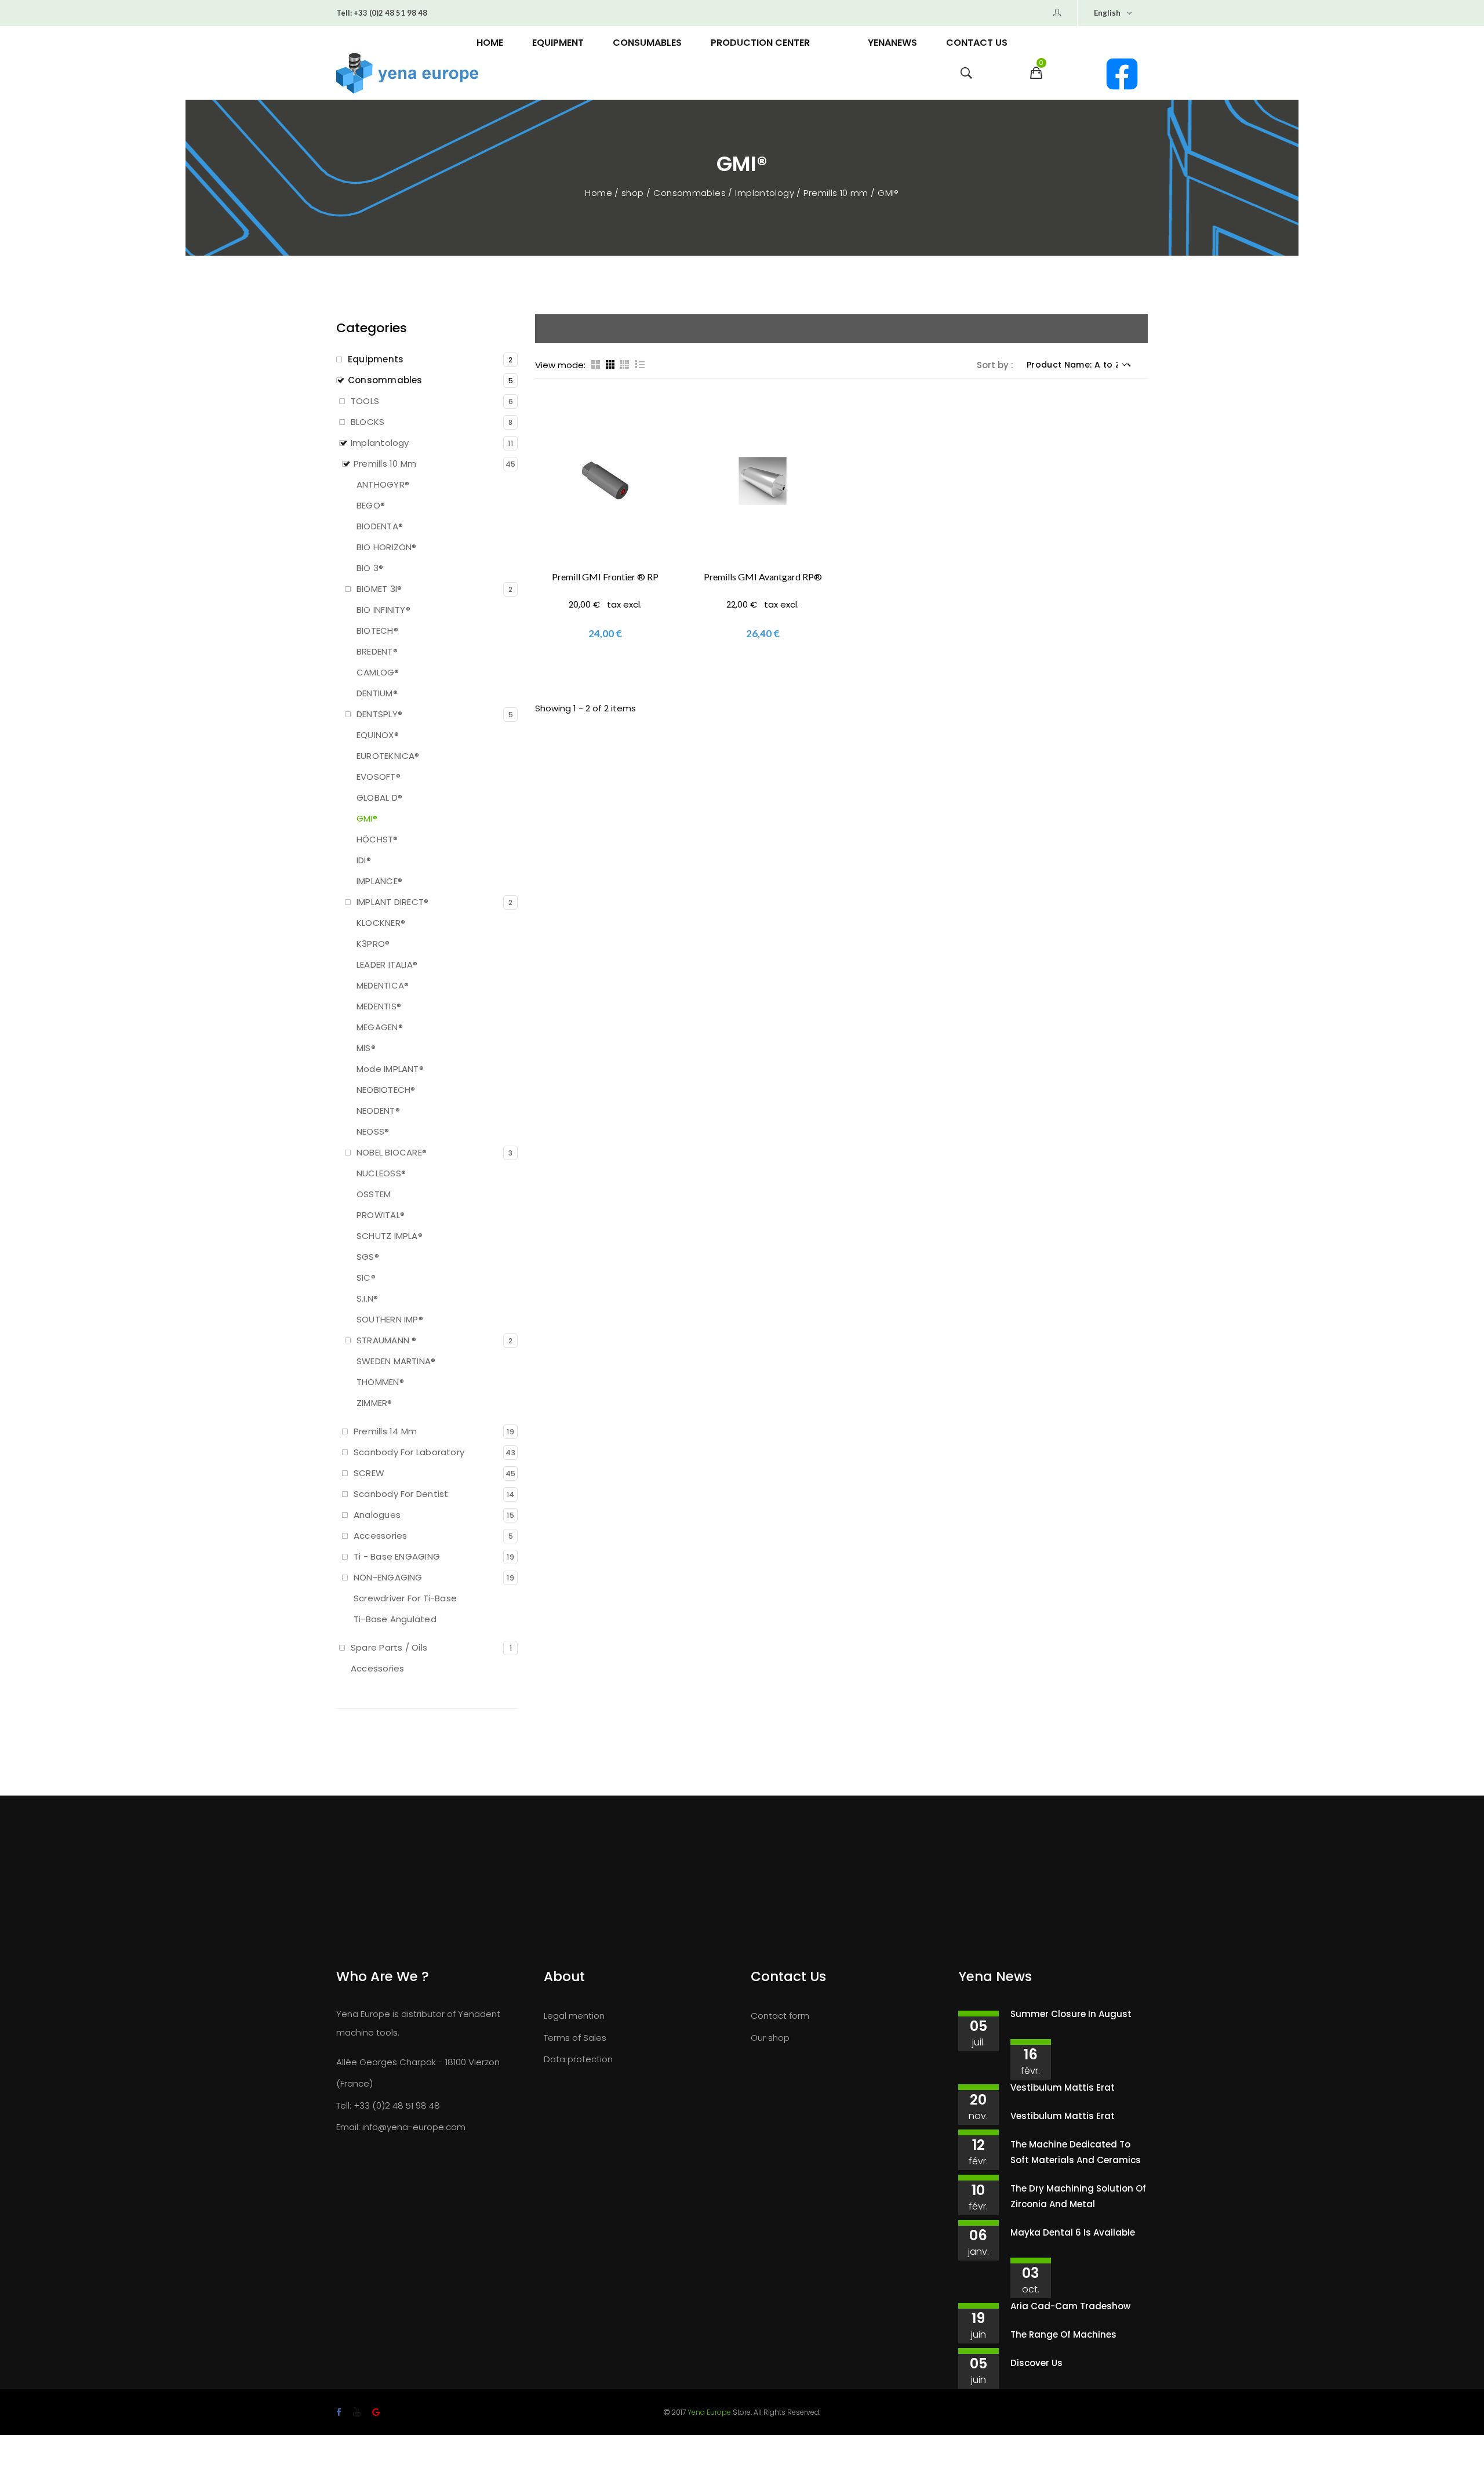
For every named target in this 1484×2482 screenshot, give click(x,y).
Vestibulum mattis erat (1063, 2087)
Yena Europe (709, 2412)
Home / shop (616, 193)
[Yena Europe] (466, 74)
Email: (348, 2127)
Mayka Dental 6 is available (1073, 2232)
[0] (1036, 76)
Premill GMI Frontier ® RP (605, 577)
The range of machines (1063, 2334)
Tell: (344, 13)
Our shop (770, 2038)
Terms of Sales (575, 2038)
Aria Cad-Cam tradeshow (1070, 2306)
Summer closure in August (1071, 2014)
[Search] (966, 76)
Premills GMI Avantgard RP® (763, 577)
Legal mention (574, 2016)
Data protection (578, 2059)
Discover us (1036, 2363)
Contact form (780, 2016)
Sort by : (995, 365)
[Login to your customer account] (1057, 13)
